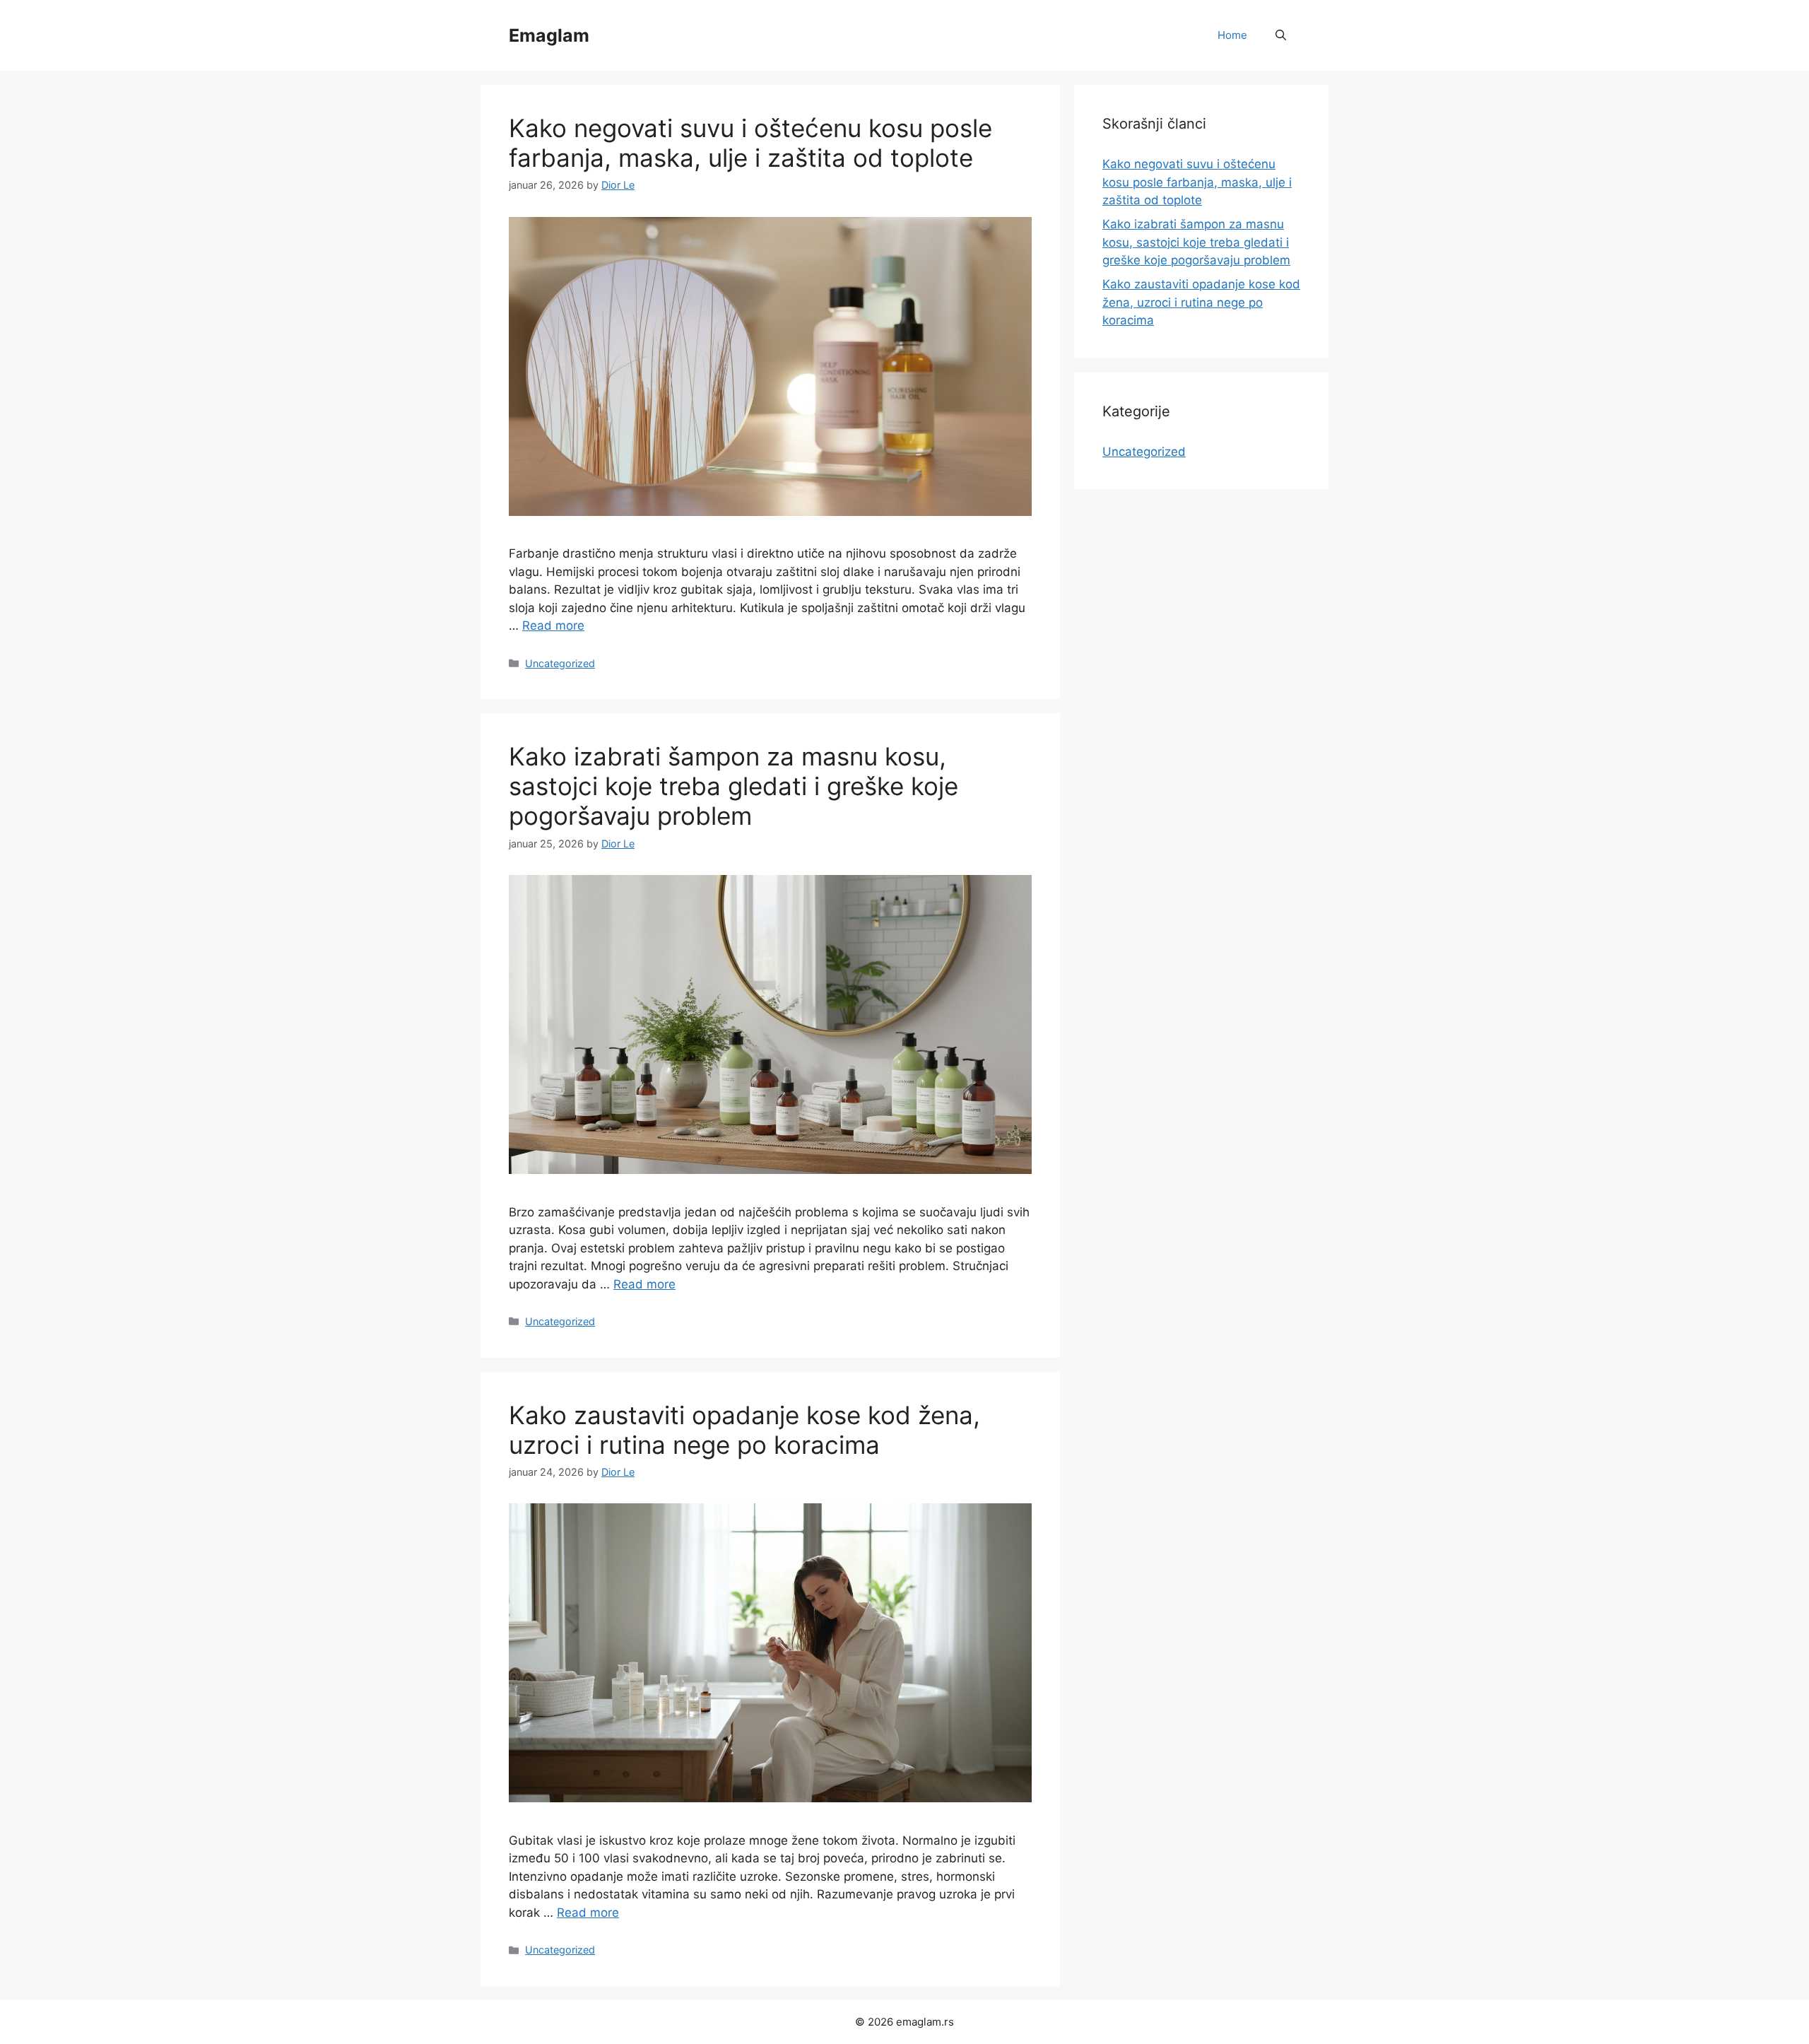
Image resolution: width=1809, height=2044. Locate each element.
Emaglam (549, 35)
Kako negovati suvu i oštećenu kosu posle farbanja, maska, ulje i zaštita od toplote (750, 143)
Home (1232, 35)
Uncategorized (560, 663)
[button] (1281, 35)
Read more (553, 625)
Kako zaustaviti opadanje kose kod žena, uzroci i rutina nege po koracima (744, 1430)
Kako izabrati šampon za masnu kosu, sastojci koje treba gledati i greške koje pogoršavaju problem (733, 786)
